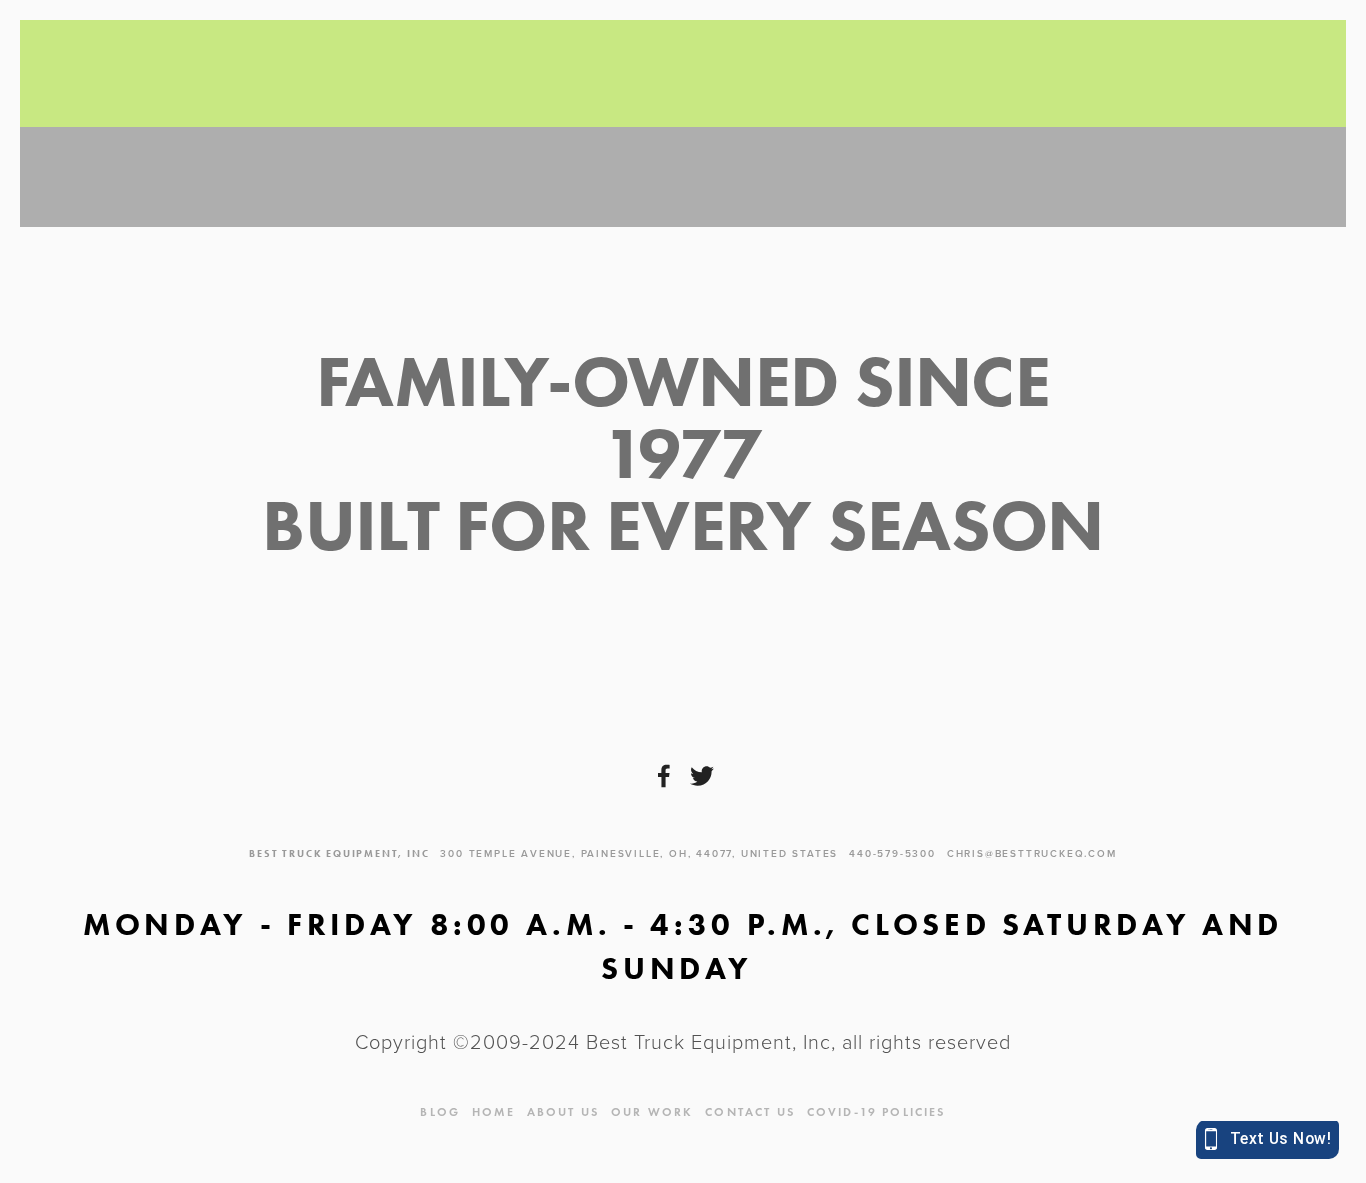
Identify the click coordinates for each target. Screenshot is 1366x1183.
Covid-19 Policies (876, 1111)
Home (493, 1111)
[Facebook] (664, 776)
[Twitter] (702, 776)
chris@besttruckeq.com (1032, 853)
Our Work (652, 1111)
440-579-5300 (892, 853)
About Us (563, 1111)
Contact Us (750, 1111)
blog (440, 1111)
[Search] (206, 74)
